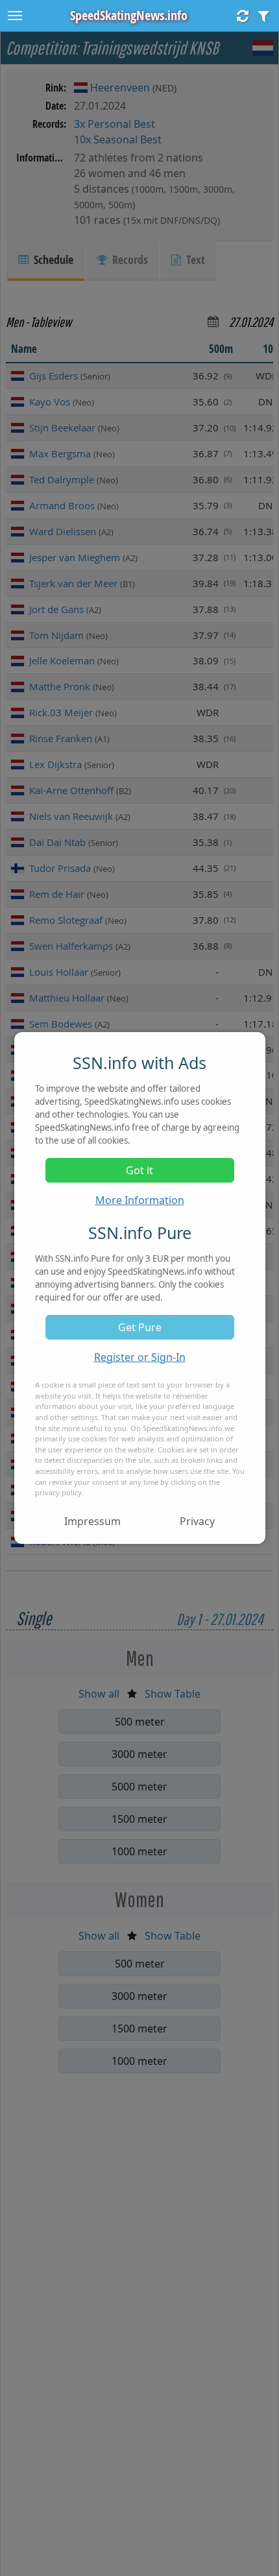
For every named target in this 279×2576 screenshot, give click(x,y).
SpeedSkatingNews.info (129, 15)
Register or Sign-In (140, 1357)
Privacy (197, 1521)
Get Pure (140, 1327)
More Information (140, 1200)
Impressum (92, 1521)
